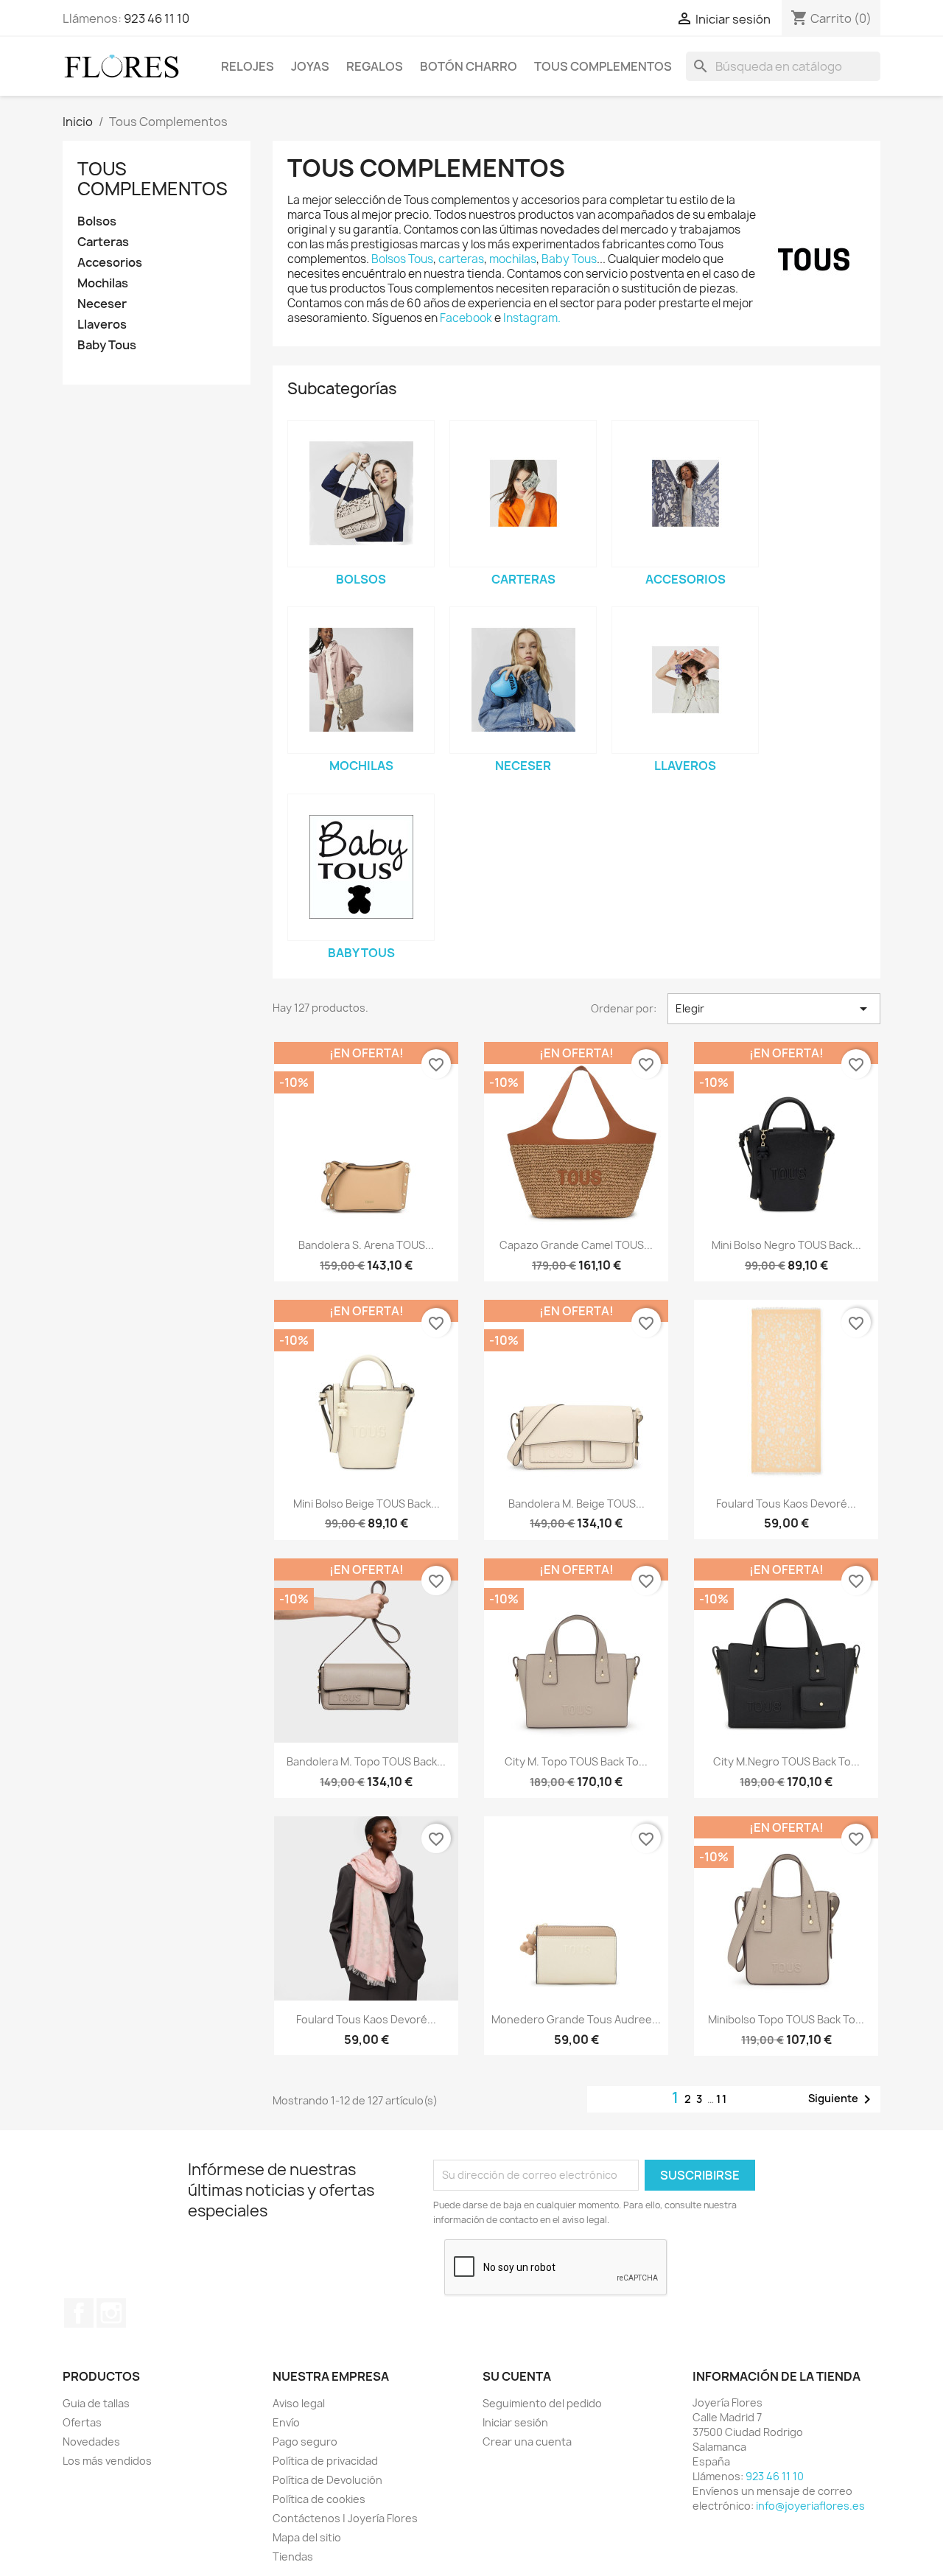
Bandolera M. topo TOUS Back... (366, 1761)
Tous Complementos (603, 66)
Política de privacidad (325, 2461)
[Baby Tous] (361, 867)
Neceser (102, 304)
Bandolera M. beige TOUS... (576, 1504)
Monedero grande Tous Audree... (576, 2019)
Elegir (774, 1009)
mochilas (513, 259)
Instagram (111, 2313)
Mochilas (103, 283)
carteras (461, 259)
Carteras (103, 242)
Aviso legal (299, 2403)
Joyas (310, 66)
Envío (286, 2422)
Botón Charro (469, 66)
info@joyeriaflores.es (810, 2506)
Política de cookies (319, 2499)
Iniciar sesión (515, 2422)
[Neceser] (523, 680)
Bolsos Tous (402, 259)
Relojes (248, 66)
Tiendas (293, 2556)
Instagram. (532, 318)
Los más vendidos (107, 2461)
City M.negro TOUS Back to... (786, 1761)
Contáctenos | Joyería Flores (345, 2518)
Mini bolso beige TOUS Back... (367, 1504)
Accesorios (110, 263)
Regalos (375, 66)
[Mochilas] (361, 680)
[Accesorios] (685, 494)
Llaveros (102, 325)
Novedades (91, 2442)
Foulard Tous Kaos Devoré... (786, 1504)
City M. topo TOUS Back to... (576, 1761)
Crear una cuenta (527, 2442)
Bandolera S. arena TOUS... (366, 1245)
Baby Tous (107, 345)
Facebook (467, 318)
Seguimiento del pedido (542, 2403)
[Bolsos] (361, 494)
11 (722, 2099)
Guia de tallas (96, 2403)
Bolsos (97, 221)
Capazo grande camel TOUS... (576, 1245)
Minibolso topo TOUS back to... (786, 2019)
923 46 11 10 (157, 18)
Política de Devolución (327, 2480)
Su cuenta (517, 2376)
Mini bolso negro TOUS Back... (786, 1245)
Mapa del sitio (307, 2537)
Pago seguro (305, 2442)
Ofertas (82, 2422)
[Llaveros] (685, 680)
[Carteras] (523, 494)
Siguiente (842, 2099)
